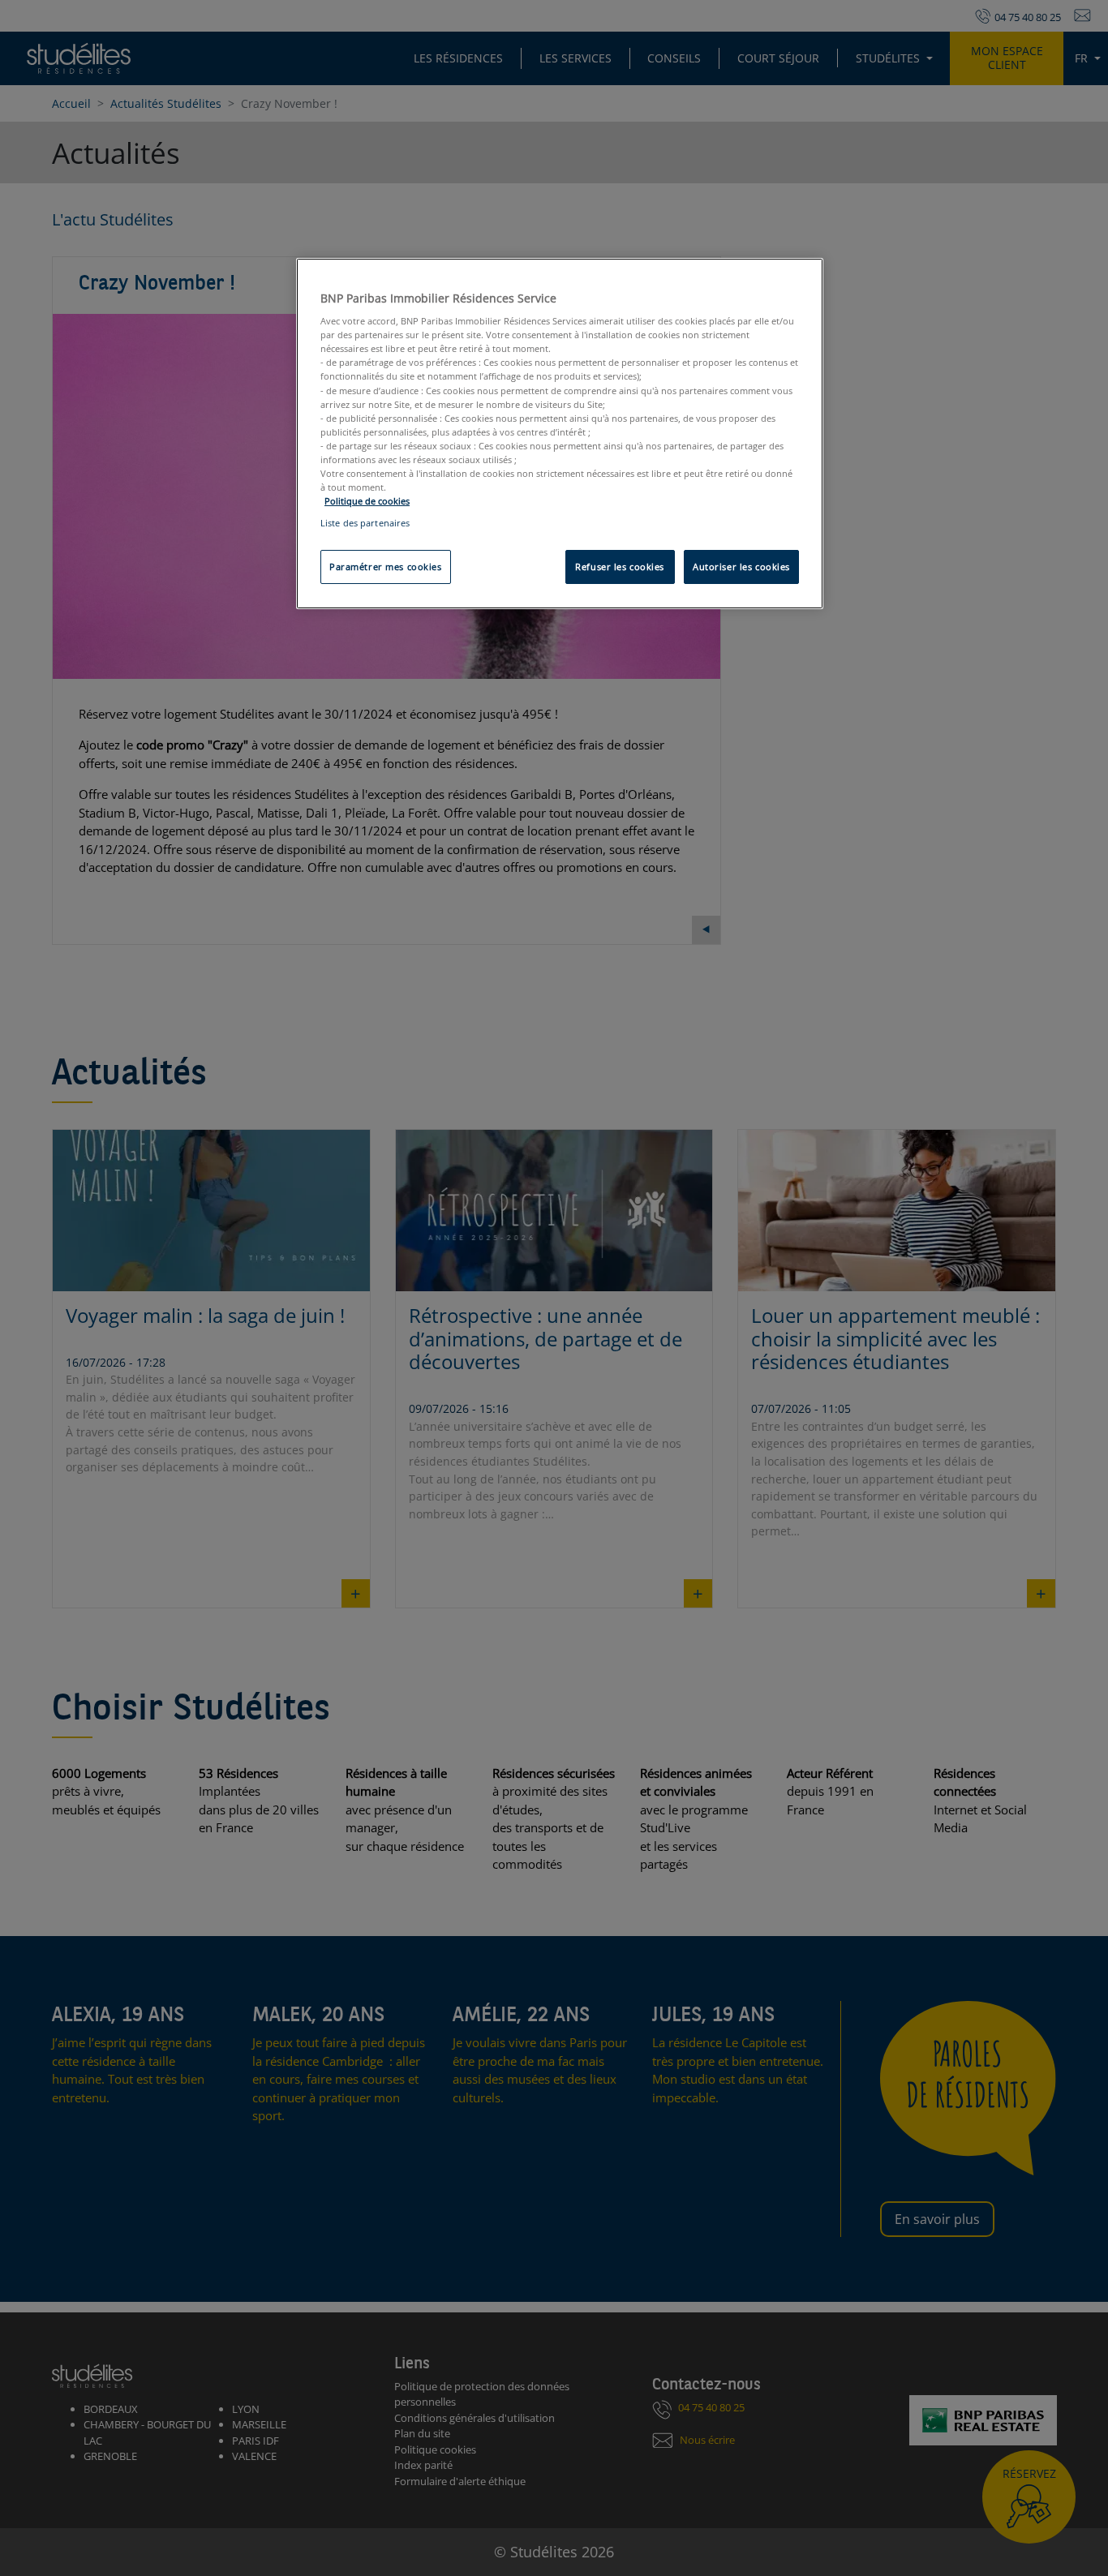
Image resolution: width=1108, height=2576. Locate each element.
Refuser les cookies (620, 567)
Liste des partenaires (365, 523)
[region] (560, 434)
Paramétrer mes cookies (386, 567)
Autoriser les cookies (741, 567)
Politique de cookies (367, 501)
